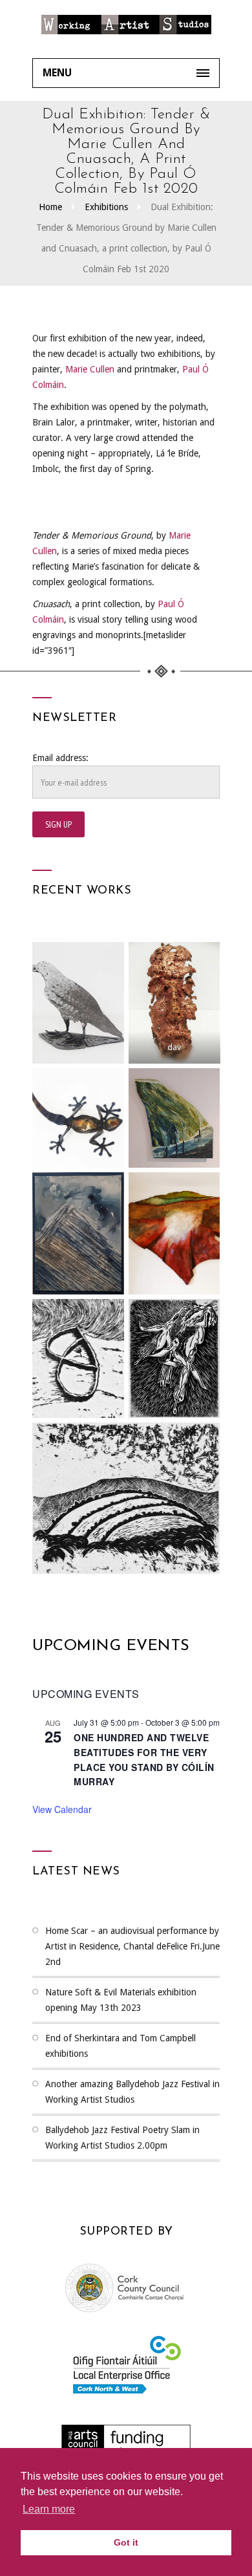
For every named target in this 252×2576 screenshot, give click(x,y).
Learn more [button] (49, 2509)
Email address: (60, 758)
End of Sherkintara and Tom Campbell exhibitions (121, 2046)
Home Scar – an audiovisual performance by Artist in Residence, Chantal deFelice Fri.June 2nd (132, 1946)
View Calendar (62, 1809)
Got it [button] (126, 2542)
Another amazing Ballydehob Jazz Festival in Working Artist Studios (132, 2092)
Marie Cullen (90, 369)
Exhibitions (106, 207)
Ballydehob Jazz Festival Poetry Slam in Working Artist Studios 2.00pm (122, 2138)
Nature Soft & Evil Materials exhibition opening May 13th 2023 (121, 2000)
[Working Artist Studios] (126, 29)
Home (50, 207)
